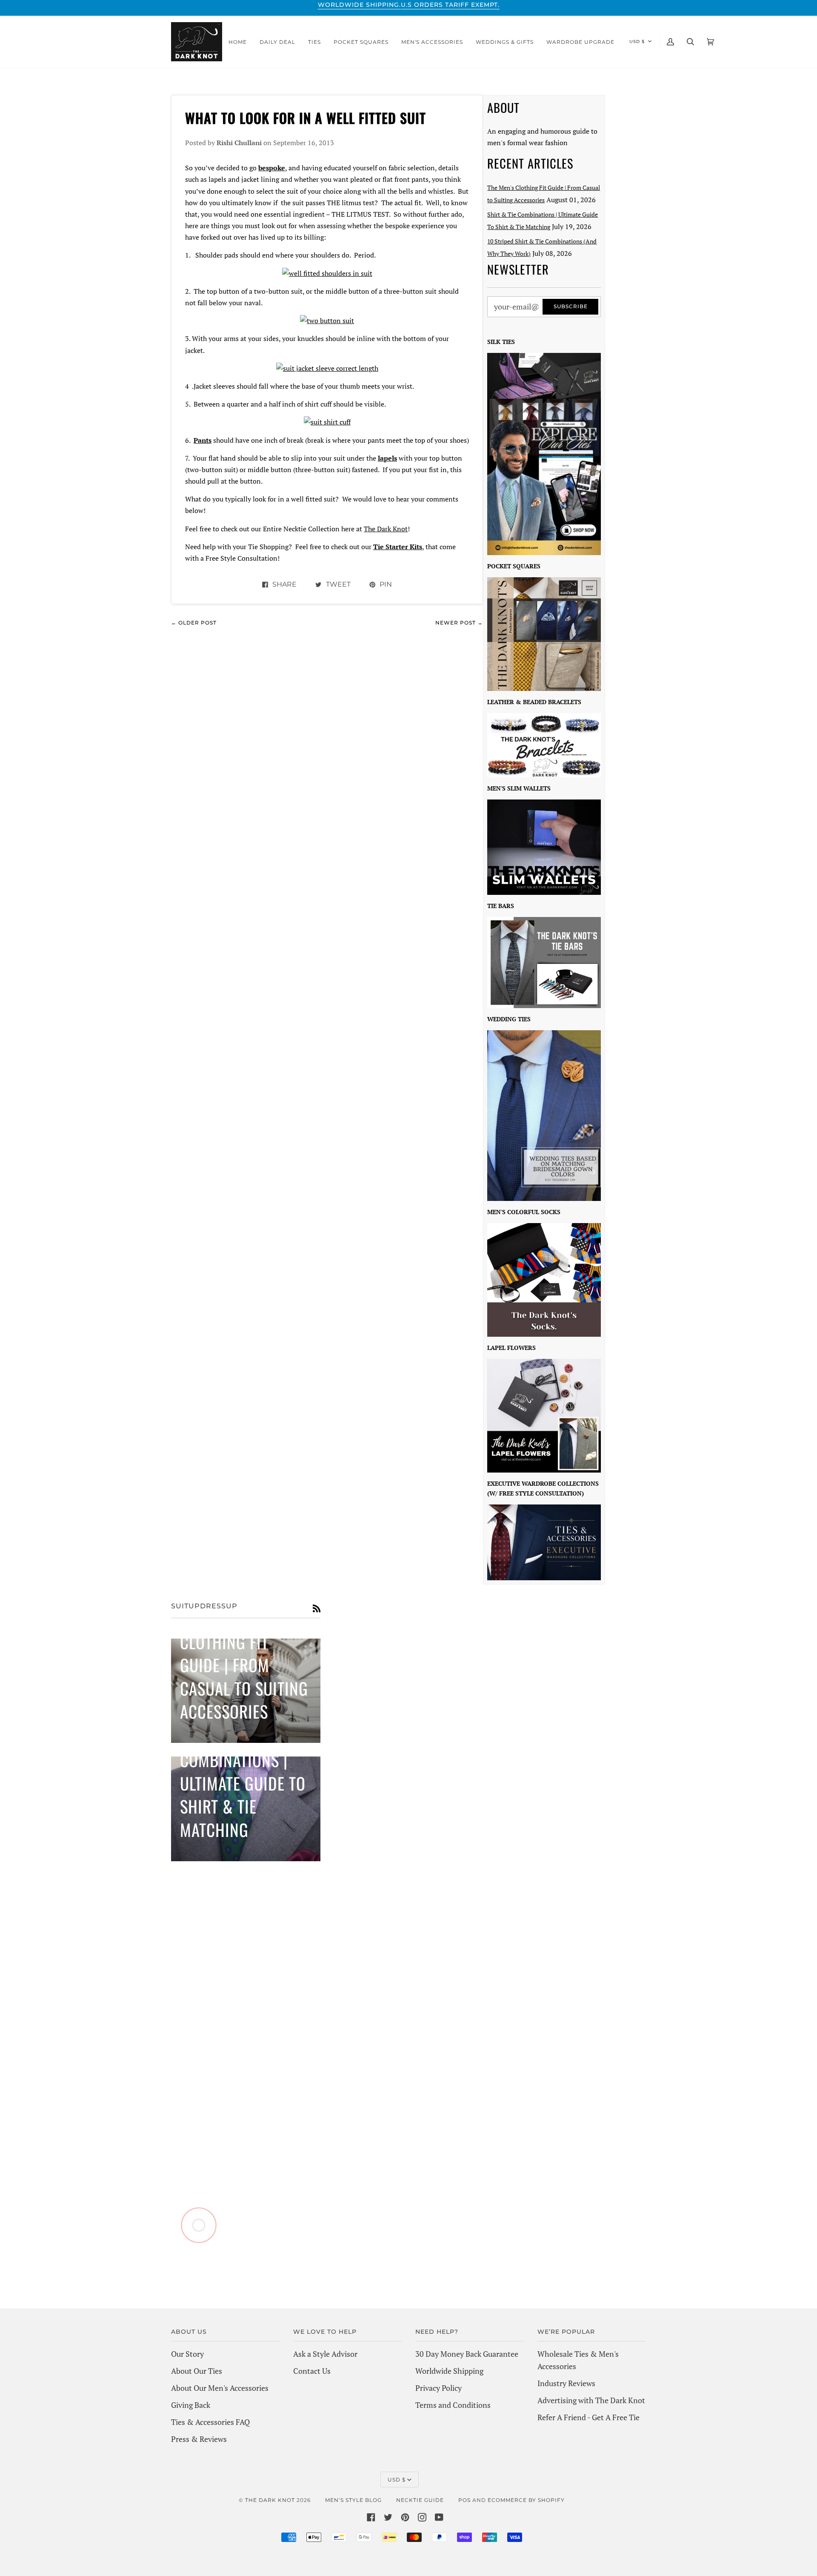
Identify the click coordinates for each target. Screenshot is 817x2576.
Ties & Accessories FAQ (210, 2422)
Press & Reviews (199, 2439)
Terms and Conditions (453, 2405)
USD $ (637, 42)
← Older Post (194, 623)
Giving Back (191, 2405)
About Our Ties (197, 2371)
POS (464, 2500)
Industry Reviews (566, 2383)
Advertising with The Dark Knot (591, 2400)
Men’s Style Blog (353, 2500)
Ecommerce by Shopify (526, 2500)
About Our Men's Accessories (220, 2388)
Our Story (187, 2354)
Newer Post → (459, 623)
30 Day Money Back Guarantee (467, 2354)
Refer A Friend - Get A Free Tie (588, 2417)
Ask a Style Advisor (325, 2354)
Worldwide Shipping (449, 2371)
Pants (203, 440)
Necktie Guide (420, 2500)
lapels (387, 458)
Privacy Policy (438, 2388)
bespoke (272, 168)
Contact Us (312, 2371)
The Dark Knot (386, 529)
